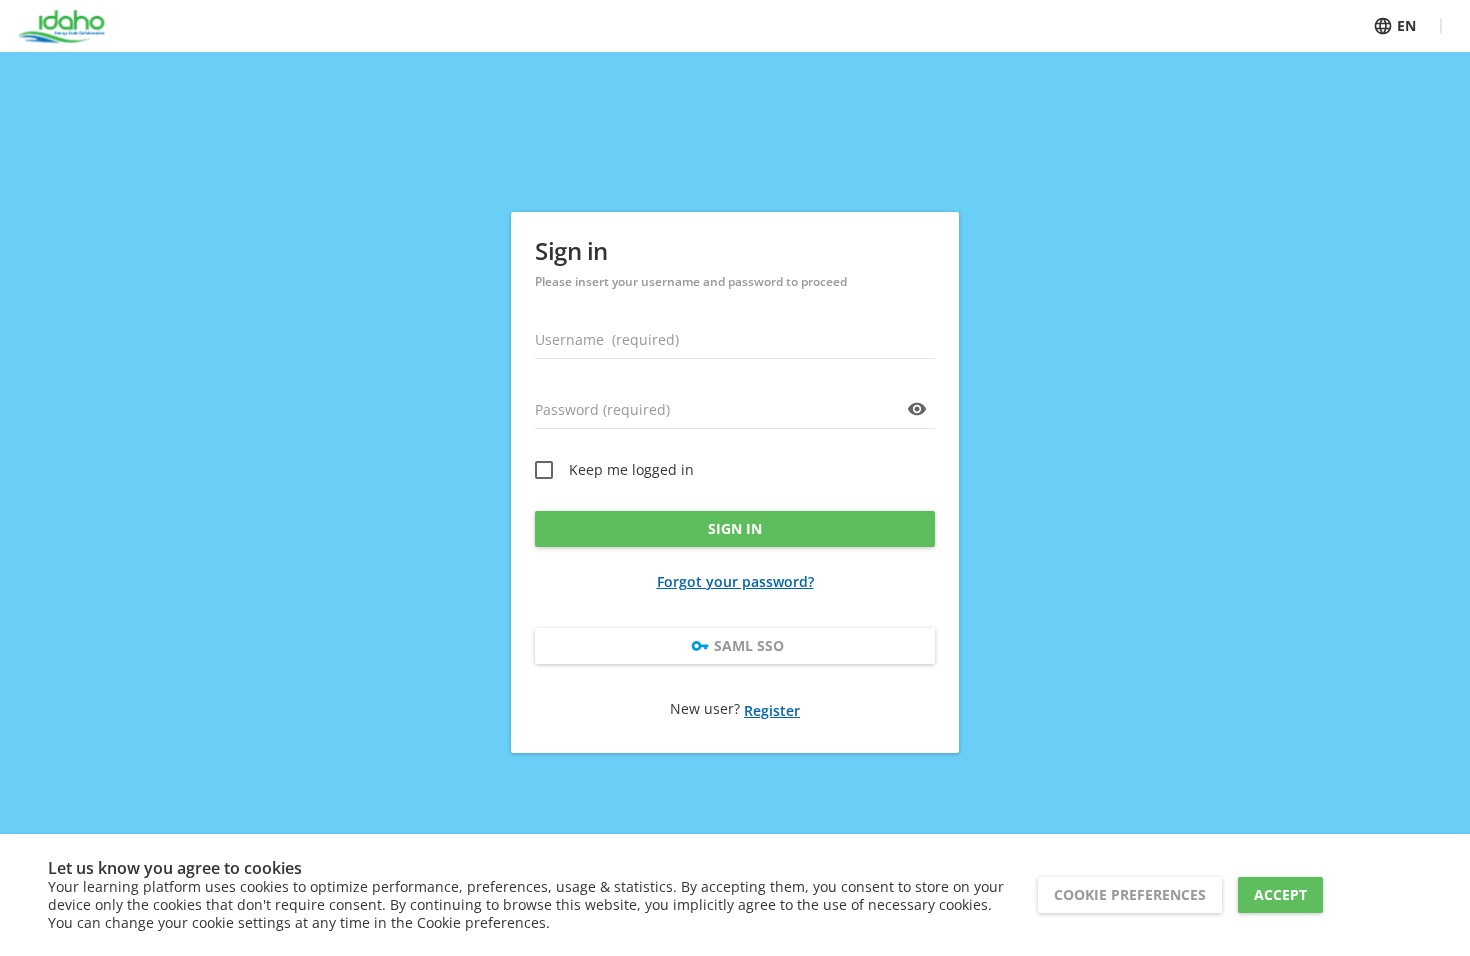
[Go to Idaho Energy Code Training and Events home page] (61, 26)
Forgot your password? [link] (735, 581)
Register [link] (772, 710)
